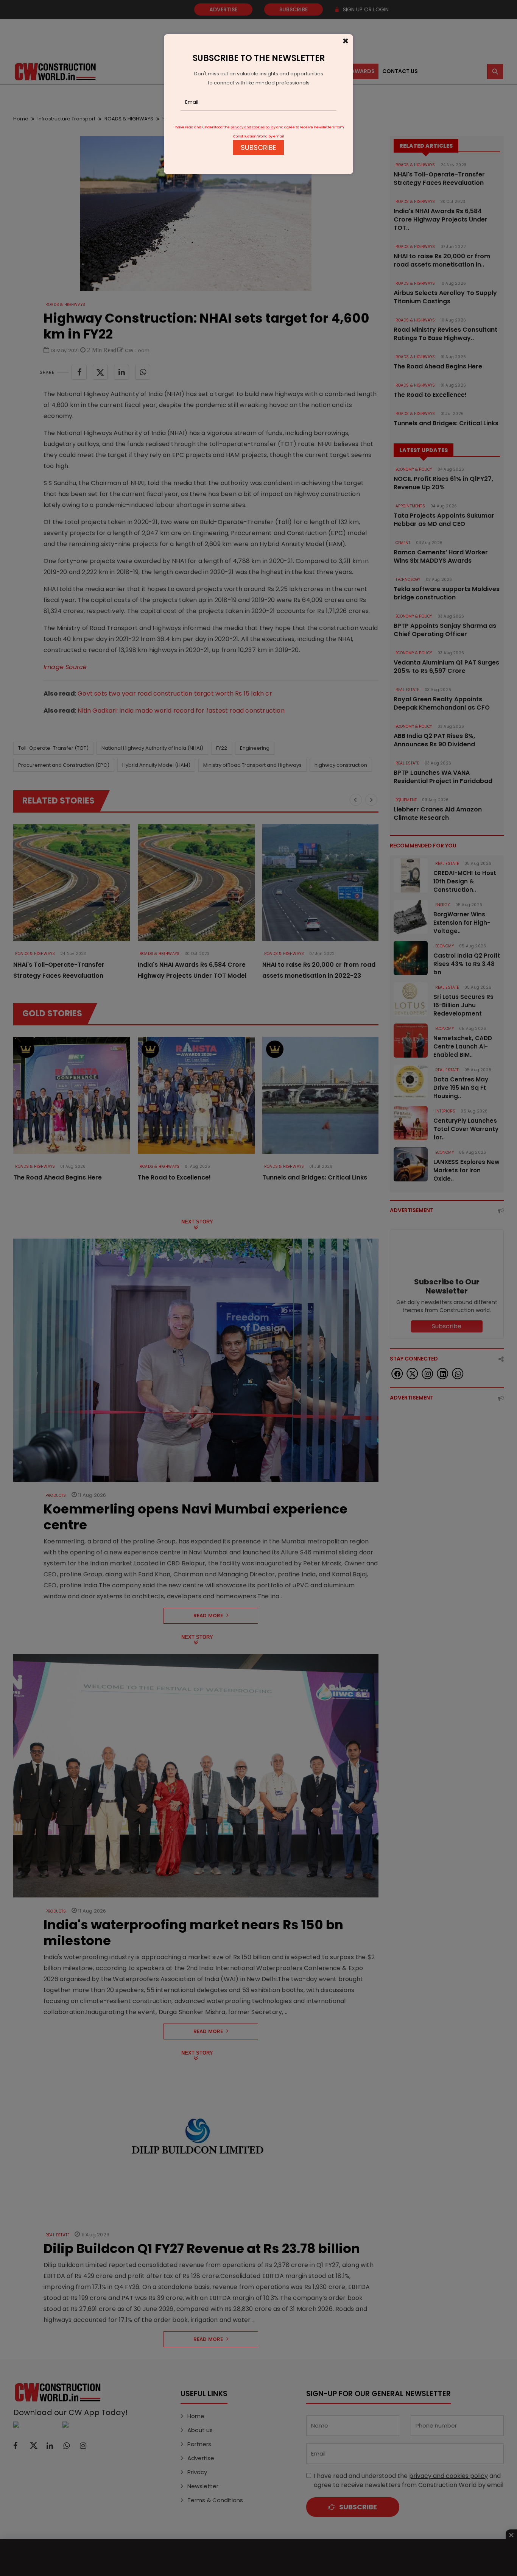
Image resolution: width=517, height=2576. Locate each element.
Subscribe (258, 147)
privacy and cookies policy (253, 127)
